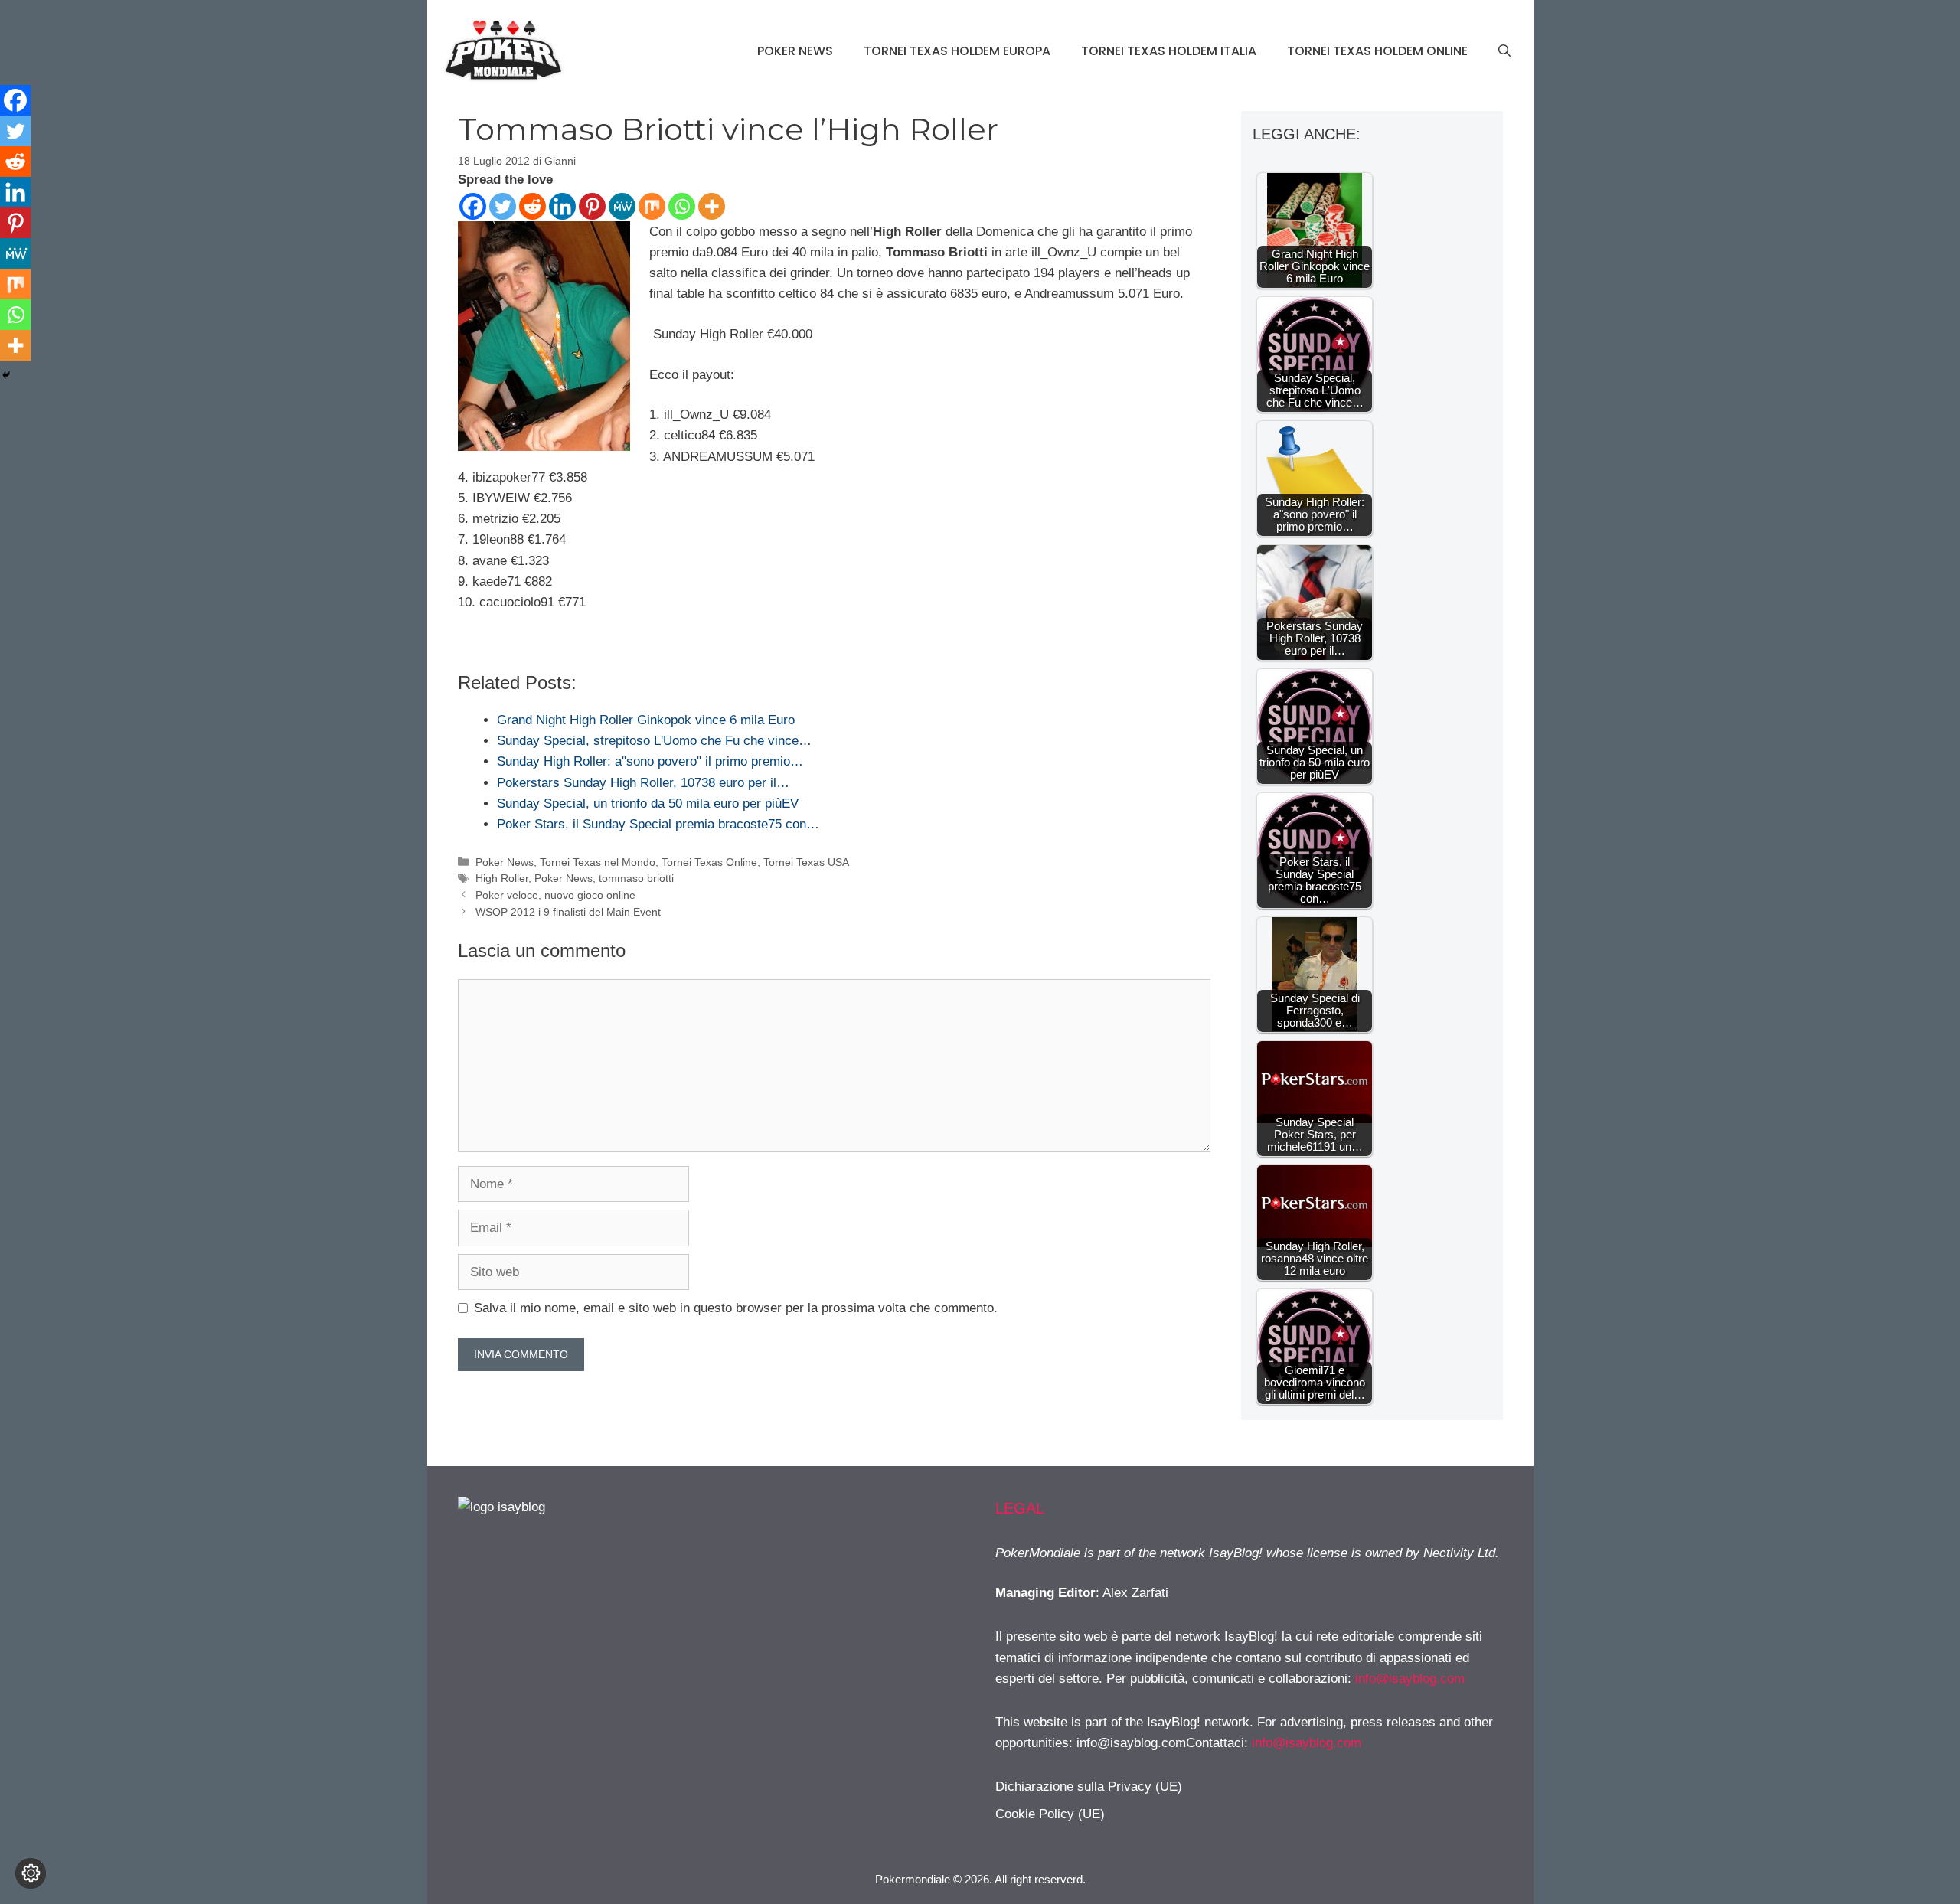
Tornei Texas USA (806, 862)
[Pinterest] (592, 206)
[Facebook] (473, 206)
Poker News (795, 51)
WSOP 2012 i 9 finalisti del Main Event (568, 912)
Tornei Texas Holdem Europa (957, 51)
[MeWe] (622, 206)
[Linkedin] (562, 206)
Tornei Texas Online (709, 862)
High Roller (502, 878)
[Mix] (652, 206)
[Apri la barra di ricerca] (1504, 51)
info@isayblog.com (1410, 1679)
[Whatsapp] (682, 206)
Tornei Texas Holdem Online (1377, 51)
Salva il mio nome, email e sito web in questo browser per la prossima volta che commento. (736, 1308)
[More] (712, 206)
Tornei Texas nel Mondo (598, 862)
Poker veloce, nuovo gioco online (555, 895)
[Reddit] (532, 206)
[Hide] (6, 375)
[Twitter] (503, 206)
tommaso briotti (636, 878)
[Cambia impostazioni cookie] (31, 1873)
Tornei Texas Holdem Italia (1169, 51)
